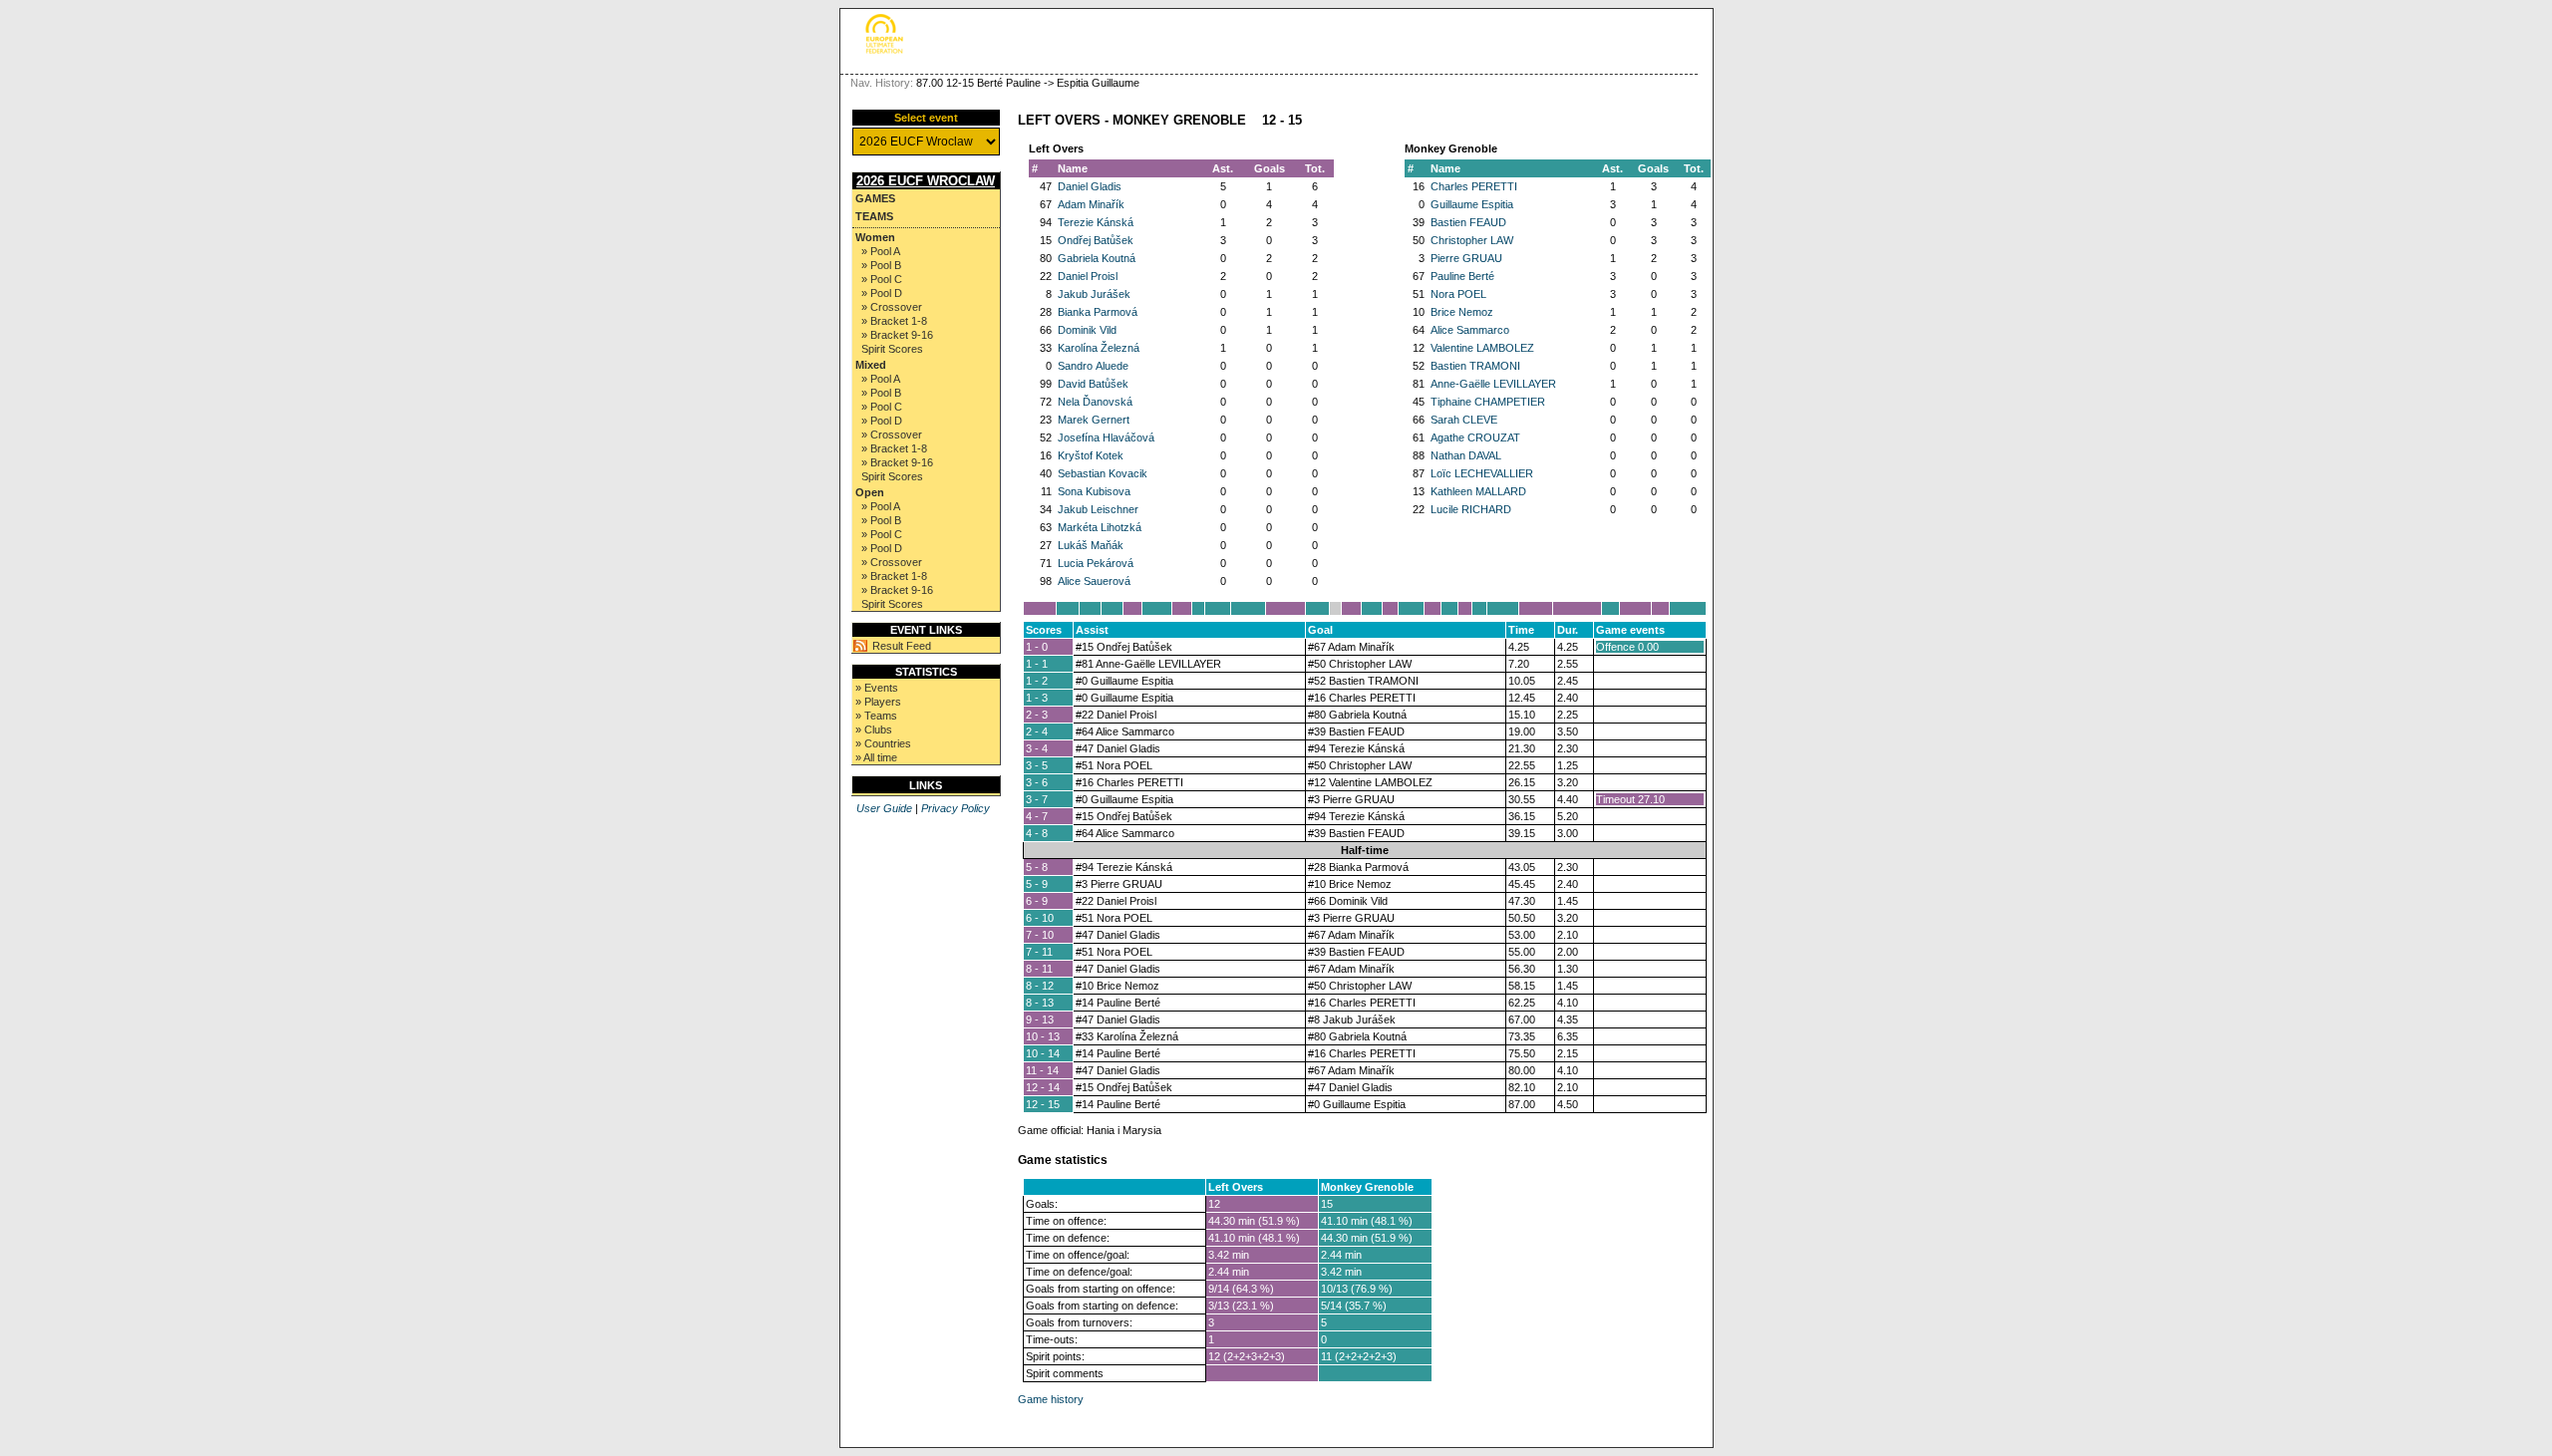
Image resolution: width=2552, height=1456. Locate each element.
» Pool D (882, 293)
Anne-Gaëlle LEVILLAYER (1493, 384)
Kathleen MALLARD (1478, 491)
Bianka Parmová (1098, 312)
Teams (874, 216)
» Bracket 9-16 (897, 335)
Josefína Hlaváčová (1106, 437)
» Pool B (881, 265)
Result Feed (902, 646)
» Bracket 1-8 (894, 321)
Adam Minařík (1091, 204)
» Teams (876, 716)
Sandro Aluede (1093, 366)
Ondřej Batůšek (1096, 240)
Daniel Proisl (1088, 276)
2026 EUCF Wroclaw (926, 181)
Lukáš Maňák (1091, 545)
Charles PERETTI (1474, 186)
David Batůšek (1093, 384)
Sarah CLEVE (1464, 420)
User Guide (884, 808)
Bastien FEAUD (1468, 222)
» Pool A (881, 251)
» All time (876, 757)
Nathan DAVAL (1466, 455)
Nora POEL (1458, 294)
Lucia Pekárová (1096, 563)
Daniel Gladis (1090, 186)
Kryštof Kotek (1091, 455)
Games (875, 198)
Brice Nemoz (1462, 312)
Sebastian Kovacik (1103, 473)
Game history (1051, 1399)
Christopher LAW (1472, 240)
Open (870, 492)
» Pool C (882, 279)
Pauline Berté (1462, 276)
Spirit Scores (892, 349)
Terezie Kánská (1096, 222)
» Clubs (874, 729)
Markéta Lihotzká (1100, 527)
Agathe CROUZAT (1475, 437)
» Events (877, 688)
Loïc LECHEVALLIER (1482, 473)
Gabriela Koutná (1097, 258)
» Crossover (892, 307)
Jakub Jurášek (1094, 294)
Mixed (871, 365)
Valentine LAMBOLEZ (1482, 348)
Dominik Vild (1087, 330)
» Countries (883, 743)
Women (875, 237)
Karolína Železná (1099, 348)
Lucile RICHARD (1471, 509)
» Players (878, 702)
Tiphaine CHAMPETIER (1488, 402)
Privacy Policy (956, 808)
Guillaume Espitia (1472, 204)
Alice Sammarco (1470, 330)
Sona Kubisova (1094, 491)
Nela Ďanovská (1095, 402)
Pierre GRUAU (1466, 258)
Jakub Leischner (1098, 509)
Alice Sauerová (1094, 581)
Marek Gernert (1094, 420)
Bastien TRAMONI (1475, 366)
